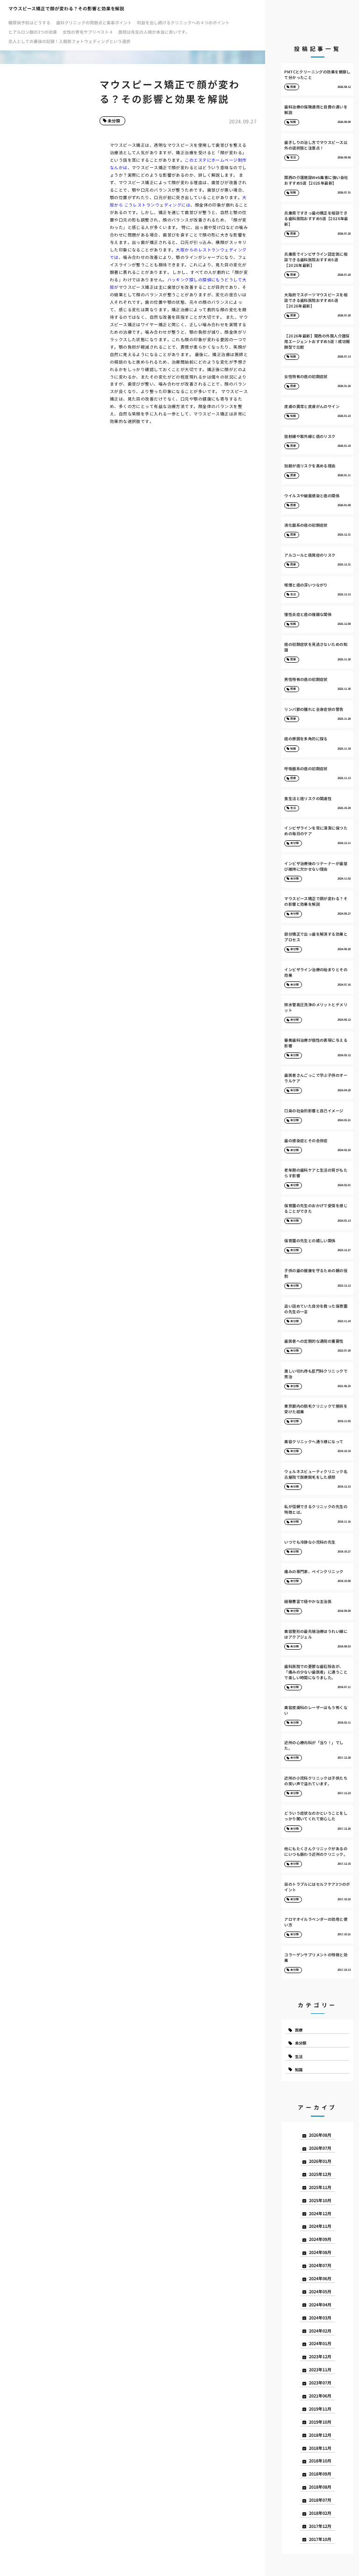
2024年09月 (320, 2239)
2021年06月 (320, 2396)
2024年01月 (320, 2343)
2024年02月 (320, 2331)
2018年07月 (320, 2500)
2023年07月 (320, 2383)
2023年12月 (320, 2357)
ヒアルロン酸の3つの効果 (33, 32)
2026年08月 (320, 2135)
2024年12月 (320, 2214)
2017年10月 (320, 2539)
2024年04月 (320, 2305)
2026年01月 (320, 2161)
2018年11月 (320, 2448)
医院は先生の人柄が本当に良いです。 (154, 32)
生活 (299, 2056)
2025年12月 (320, 2174)
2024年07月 (320, 2265)
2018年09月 (320, 2474)
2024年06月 (320, 2279)
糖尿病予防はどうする (29, 23)
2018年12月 (320, 2435)
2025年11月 (320, 2187)
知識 (299, 2069)
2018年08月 (320, 2487)
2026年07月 (320, 2148)
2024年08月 (320, 2252)
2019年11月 (320, 2409)
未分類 (114, 121)
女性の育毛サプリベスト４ (88, 32)
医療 (299, 2030)
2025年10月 (320, 2200)
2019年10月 (320, 2422)
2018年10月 (320, 2461)
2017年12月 (320, 2526)
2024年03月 (320, 2318)
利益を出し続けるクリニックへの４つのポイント (183, 23)
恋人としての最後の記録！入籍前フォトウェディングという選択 (69, 41)
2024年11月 (320, 2226)
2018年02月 (320, 2513)
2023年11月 (320, 2370)
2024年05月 (320, 2292)
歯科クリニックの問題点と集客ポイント (94, 23)
